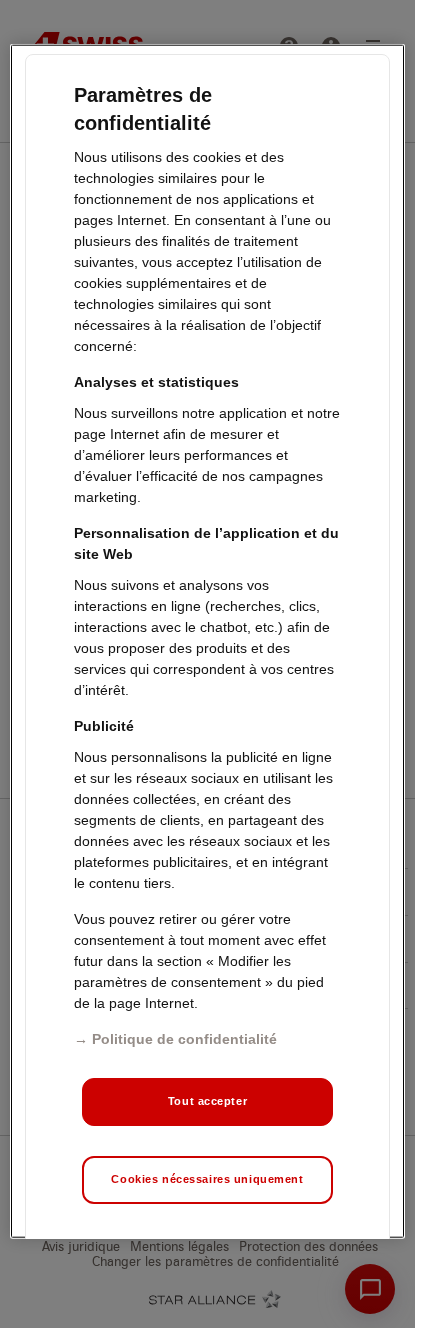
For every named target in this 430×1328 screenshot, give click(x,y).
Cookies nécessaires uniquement (207, 1179)
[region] (207, 641)
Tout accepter (207, 1101)
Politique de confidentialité (184, 1039)
